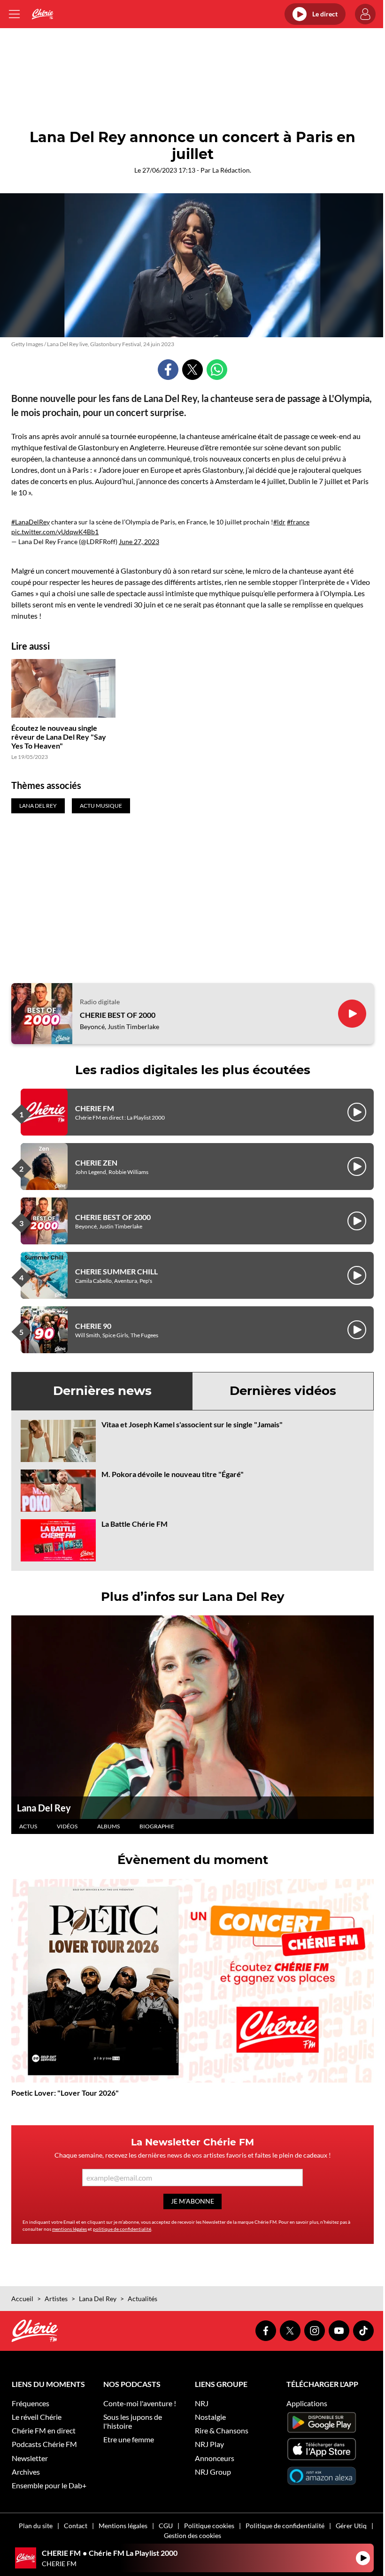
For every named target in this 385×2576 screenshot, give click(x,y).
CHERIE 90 (93, 1326)
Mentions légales (123, 2526)
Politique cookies (209, 2526)
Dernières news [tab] (102, 1391)
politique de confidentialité (122, 2229)
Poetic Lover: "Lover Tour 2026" (65, 2093)
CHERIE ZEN (96, 1163)
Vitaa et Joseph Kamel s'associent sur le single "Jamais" (192, 1424)
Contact (76, 2526)
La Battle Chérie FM (135, 1524)
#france (298, 522)
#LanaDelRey (31, 522)
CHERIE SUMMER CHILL (116, 1271)
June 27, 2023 (139, 542)
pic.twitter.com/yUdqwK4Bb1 (55, 532)
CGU (166, 2526)
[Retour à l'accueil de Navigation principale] (42, 14)
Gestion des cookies (192, 2535)
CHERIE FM (95, 1108)
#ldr (279, 522)
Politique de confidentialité (285, 2526)
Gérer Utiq (351, 2526)
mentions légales (69, 2229)
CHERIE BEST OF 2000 (118, 1015)
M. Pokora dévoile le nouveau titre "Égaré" (173, 1474)
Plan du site (36, 2526)
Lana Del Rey (44, 1808)
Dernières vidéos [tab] (283, 1391)
